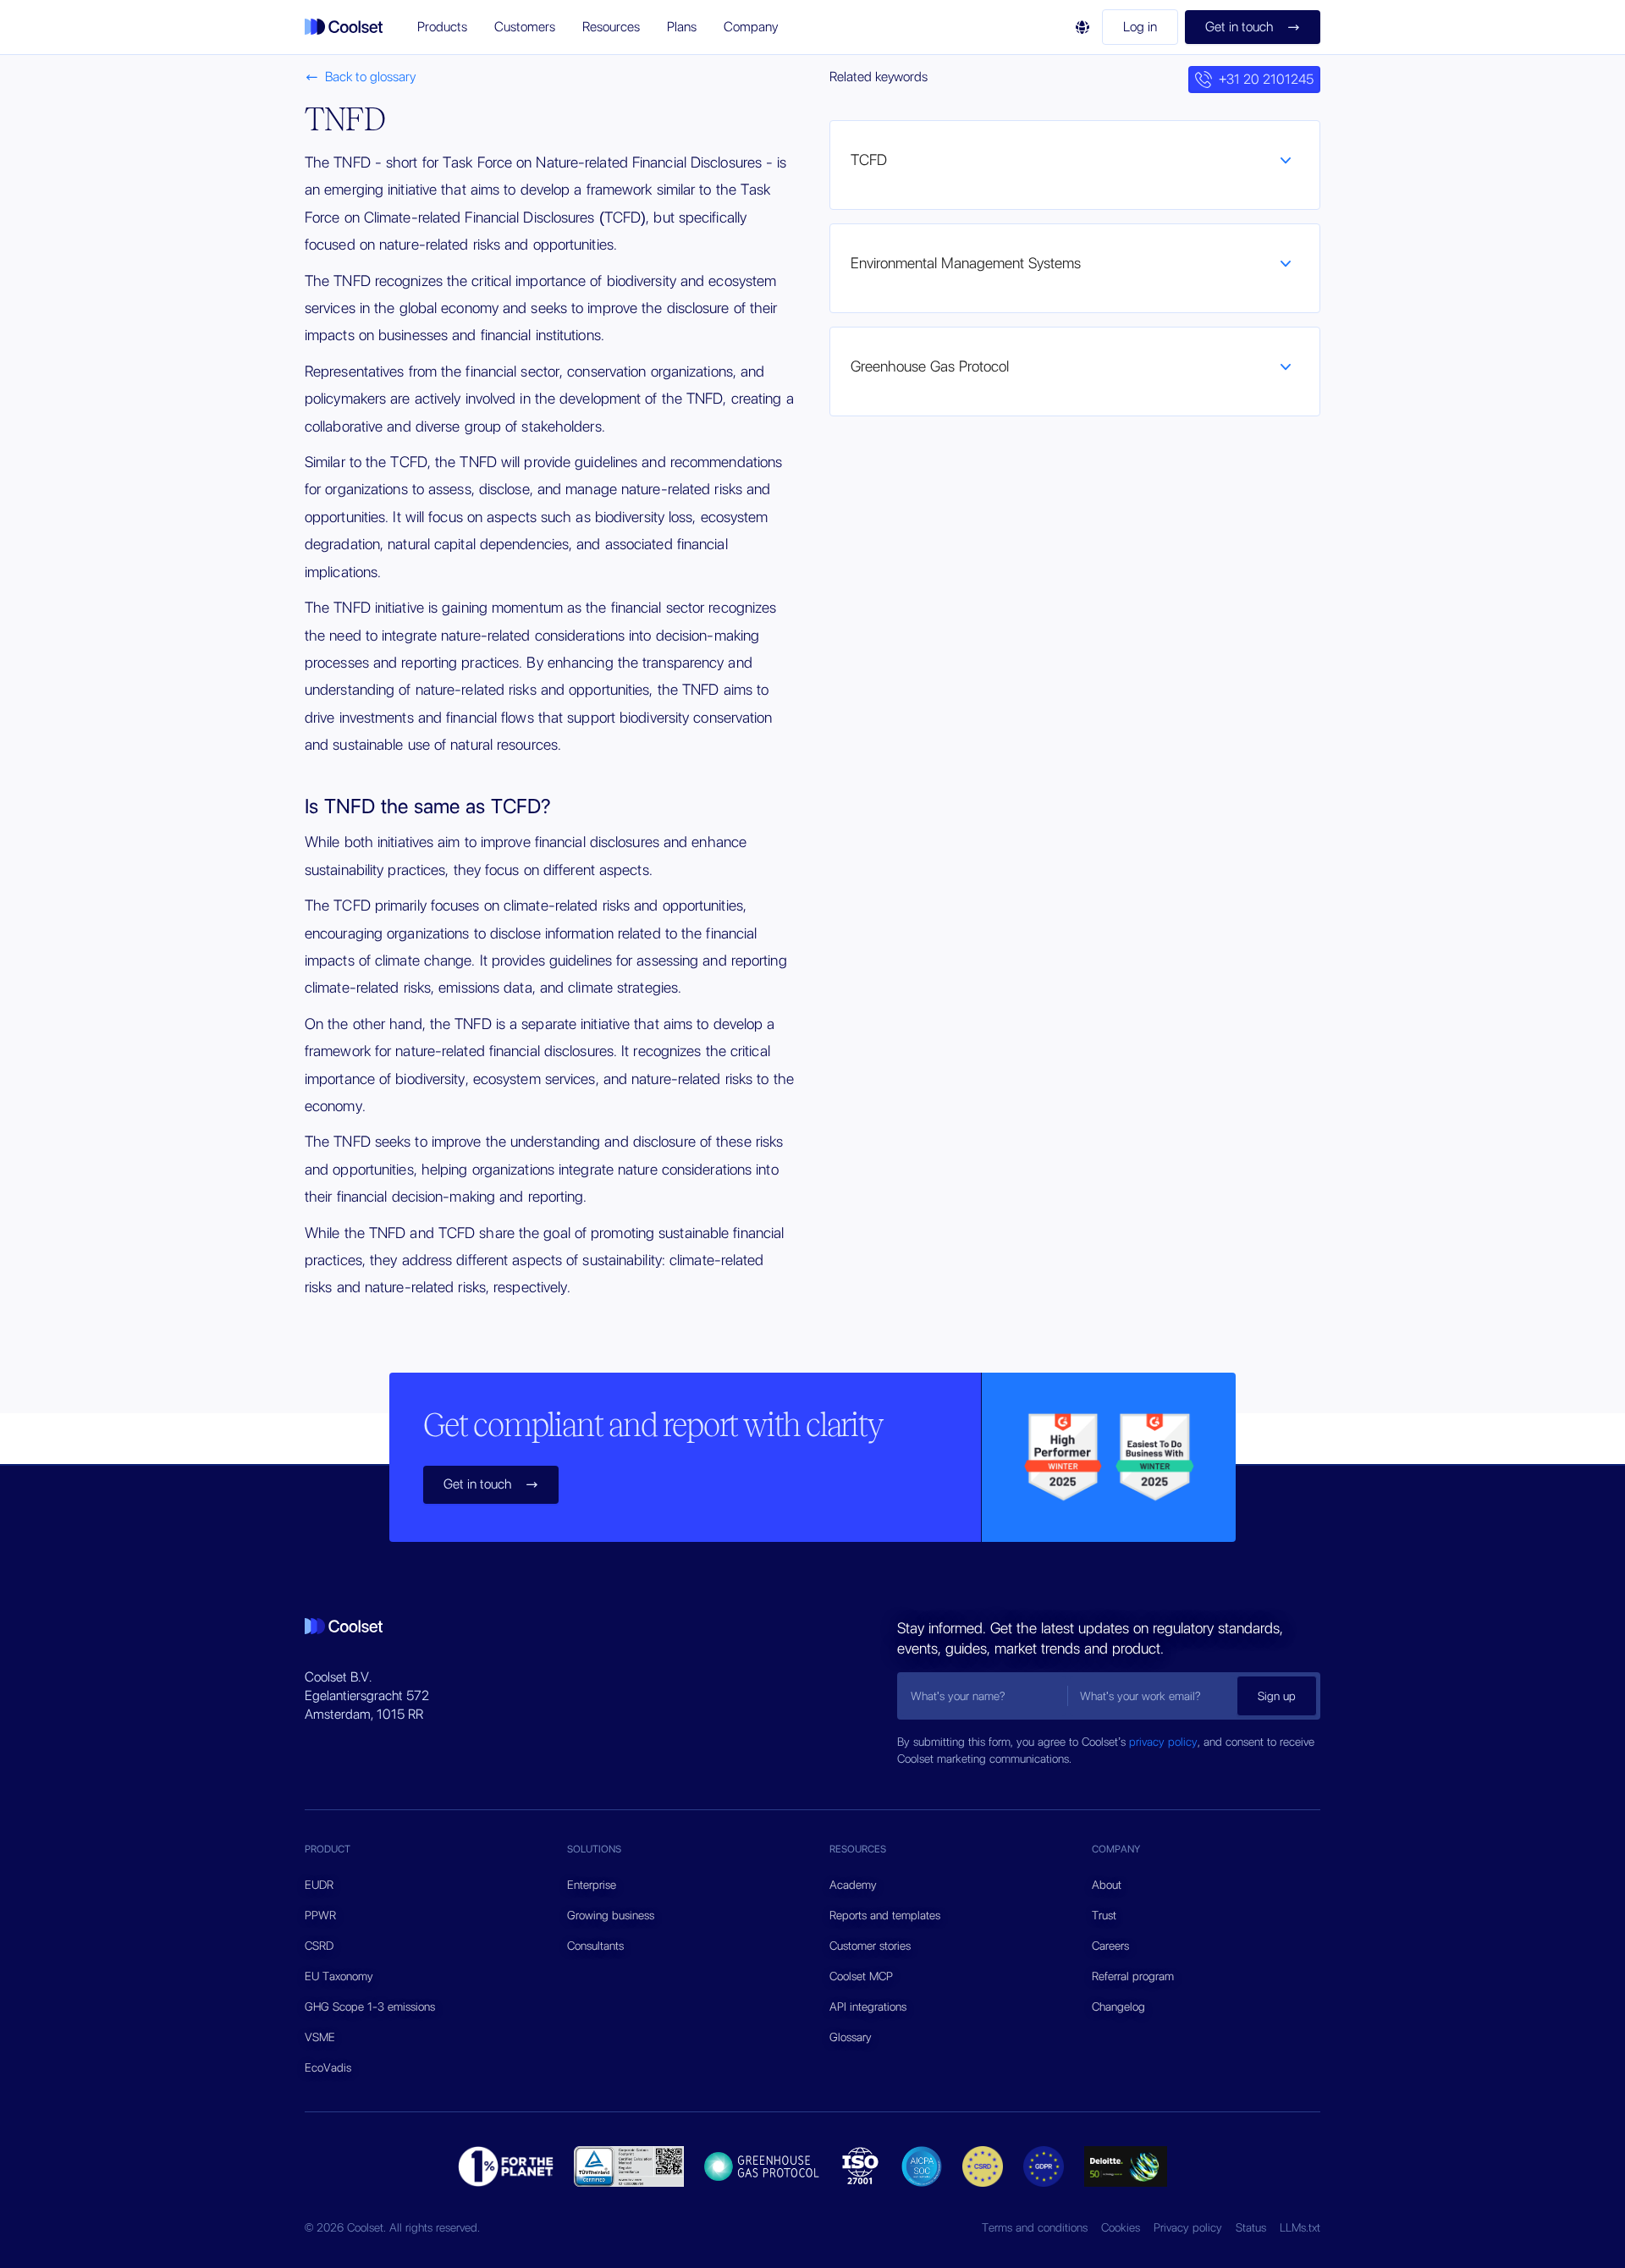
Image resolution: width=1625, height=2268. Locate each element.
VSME (320, 2037)
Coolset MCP (861, 1976)
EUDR (319, 1885)
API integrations (868, 2007)
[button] (442, 27)
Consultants (595, 1946)
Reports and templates (885, 1915)
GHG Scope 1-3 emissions (370, 2007)
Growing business (611, 1915)
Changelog (1118, 2007)
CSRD (319, 1946)
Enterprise (592, 1885)
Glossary (851, 2037)
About (1107, 1885)
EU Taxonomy (339, 1976)
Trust (1104, 1915)
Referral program (1133, 1976)
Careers (1110, 1946)
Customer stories (870, 1946)
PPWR (320, 1915)
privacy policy (1163, 1742)
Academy (853, 1885)
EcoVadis (328, 2067)
